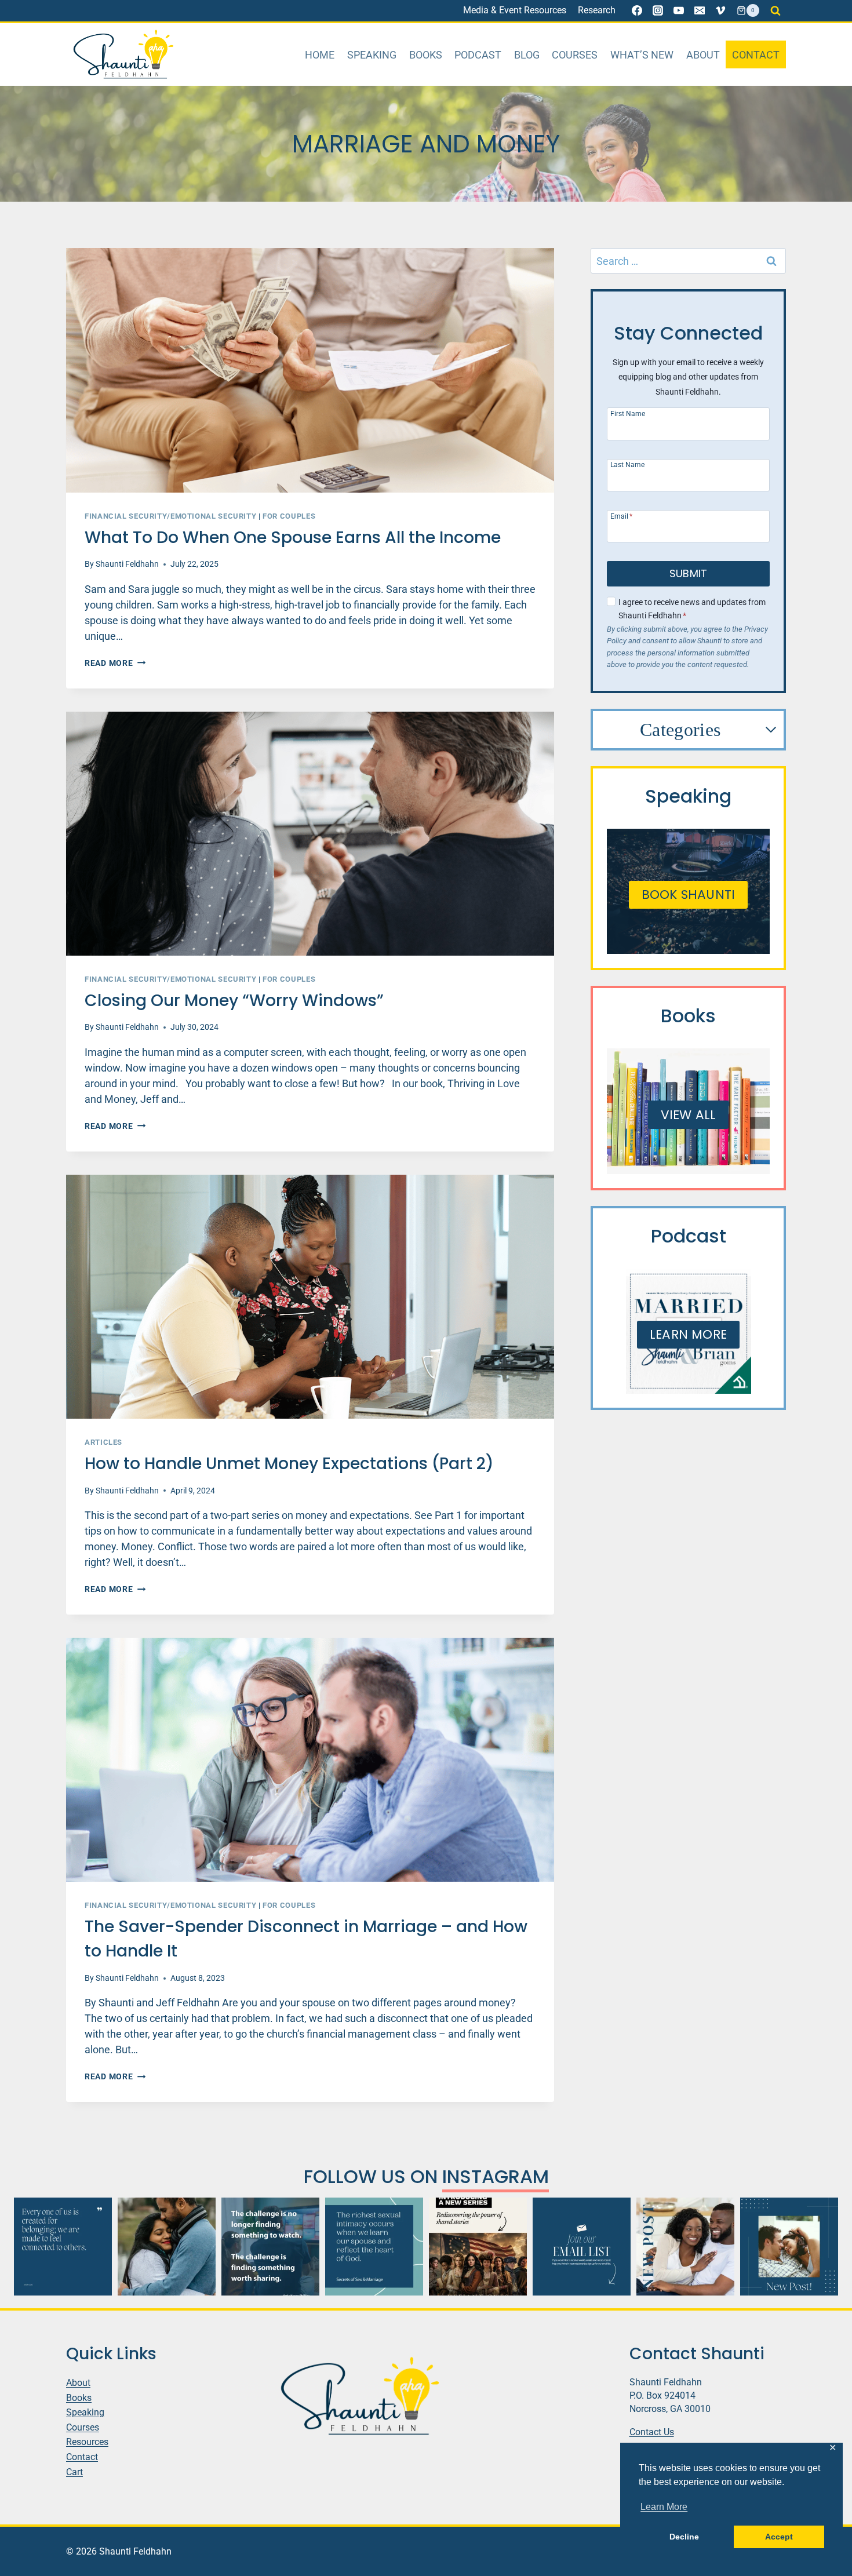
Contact (756, 55)
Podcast (478, 55)
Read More (115, 663)
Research (597, 10)
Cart (74, 2471)
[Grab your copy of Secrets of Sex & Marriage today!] (374, 2247)
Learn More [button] (664, 2507)
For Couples (289, 516)
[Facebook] (637, 10)
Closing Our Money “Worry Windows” (236, 1001)
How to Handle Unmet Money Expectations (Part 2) (289, 1464)
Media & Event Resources (515, 10)
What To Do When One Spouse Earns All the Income (295, 538)
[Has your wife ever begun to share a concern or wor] (167, 2247)
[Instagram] (658, 10)
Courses (575, 55)
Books (426, 55)
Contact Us (652, 2431)
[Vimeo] (720, 10)
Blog (527, 55)
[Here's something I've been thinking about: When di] (270, 2247)
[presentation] (310, 370)
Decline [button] (684, 2537)
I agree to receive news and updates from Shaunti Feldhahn (692, 609)
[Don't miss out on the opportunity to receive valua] (582, 2247)
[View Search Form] (775, 10)
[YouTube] (679, 10)
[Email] (700, 10)
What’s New (642, 55)
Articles (103, 1442)
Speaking (372, 55)
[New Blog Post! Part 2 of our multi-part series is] (685, 2247)
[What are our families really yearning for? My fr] (478, 2247)
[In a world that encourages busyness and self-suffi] (63, 2247)
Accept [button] (779, 2537)
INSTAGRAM (496, 2176)
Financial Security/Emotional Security (170, 516)
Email (621, 516)
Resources (87, 2442)
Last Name (627, 464)
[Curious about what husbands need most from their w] (789, 2247)
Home (320, 55)
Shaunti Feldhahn (127, 564)
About (703, 55)
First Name (628, 413)
